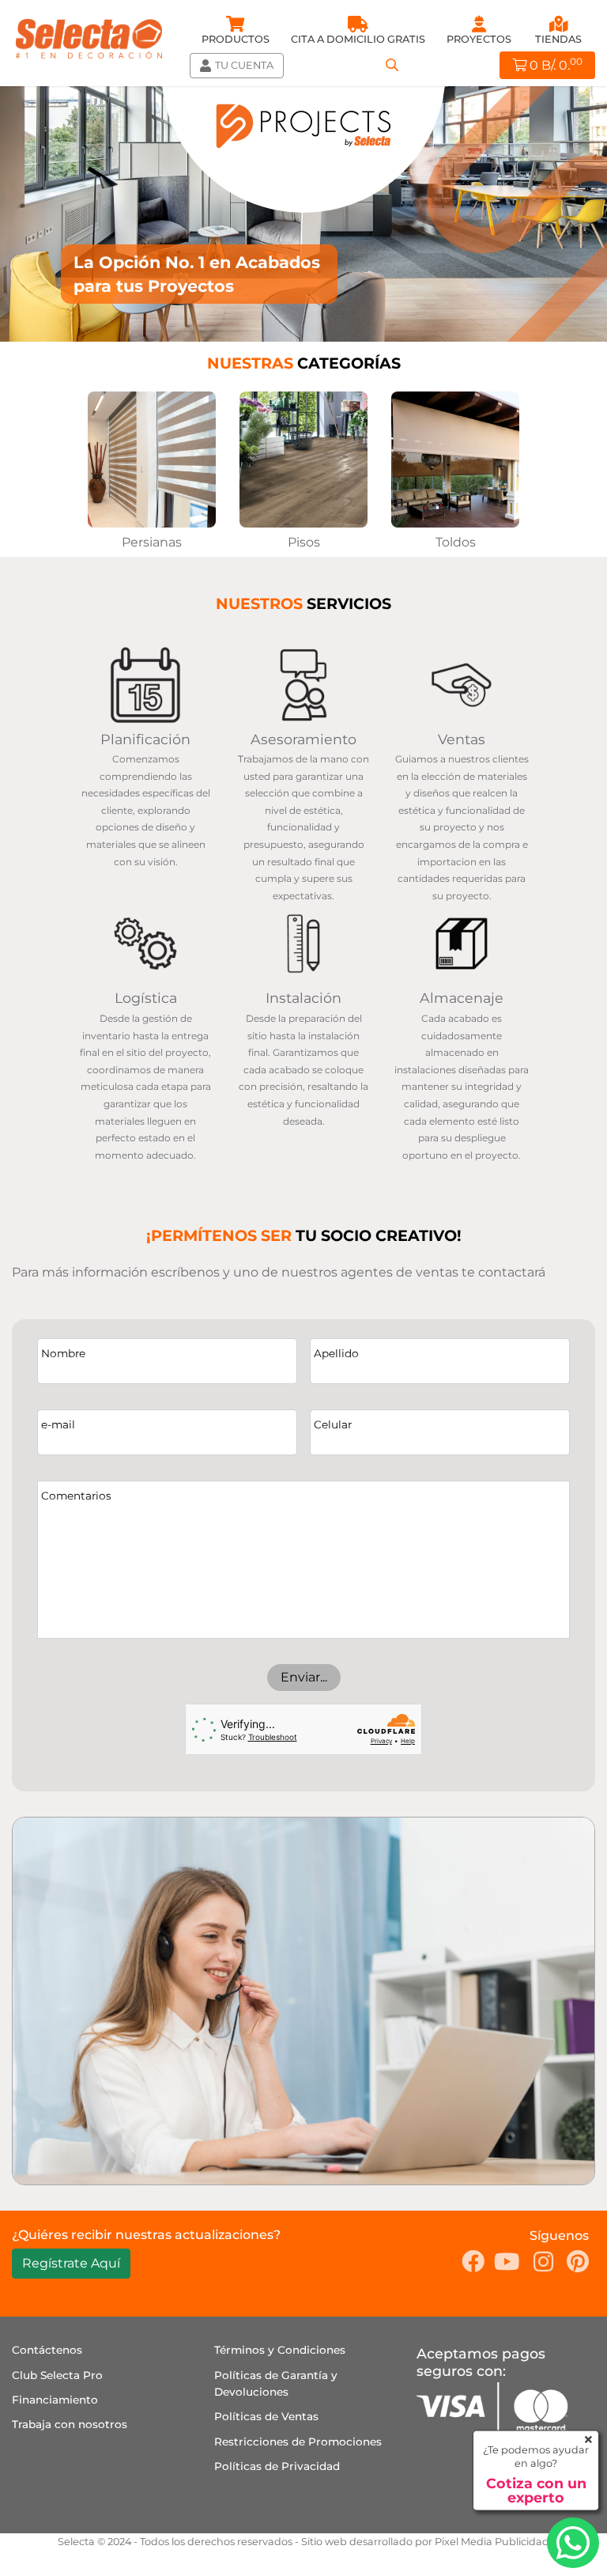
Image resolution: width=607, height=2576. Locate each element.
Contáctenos (47, 2350)
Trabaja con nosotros (70, 2424)
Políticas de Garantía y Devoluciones (276, 2384)
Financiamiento (55, 2400)
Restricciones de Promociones (298, 2442)
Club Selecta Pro (57, 2375)
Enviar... (304, 1677)
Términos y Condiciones (280, 2350)
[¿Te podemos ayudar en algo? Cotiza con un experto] (573, 2543)
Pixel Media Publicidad (492, 2542)
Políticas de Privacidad (277, 2466)
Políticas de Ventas (266, 2416)
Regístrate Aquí (71, 2263)
